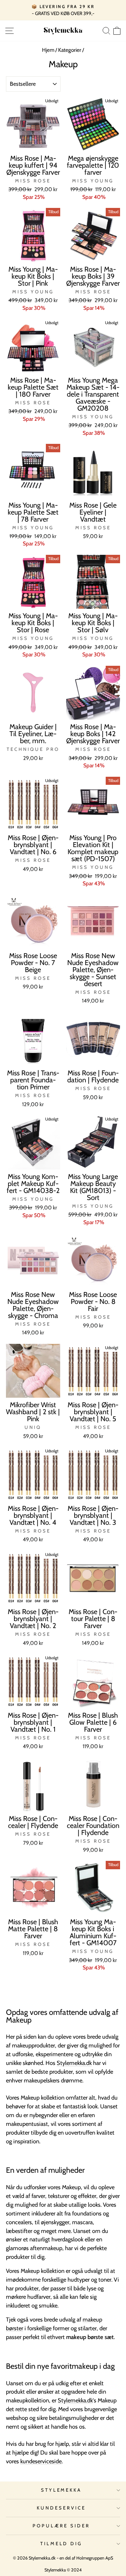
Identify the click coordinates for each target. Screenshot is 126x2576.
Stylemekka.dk (74, 2063)
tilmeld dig (61, 2543)
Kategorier (70, 50)
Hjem (48, 50)
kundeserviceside (41, 2461)
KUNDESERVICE (61, 2508)
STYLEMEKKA (61, 2490)
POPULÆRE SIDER (61, 2526)
